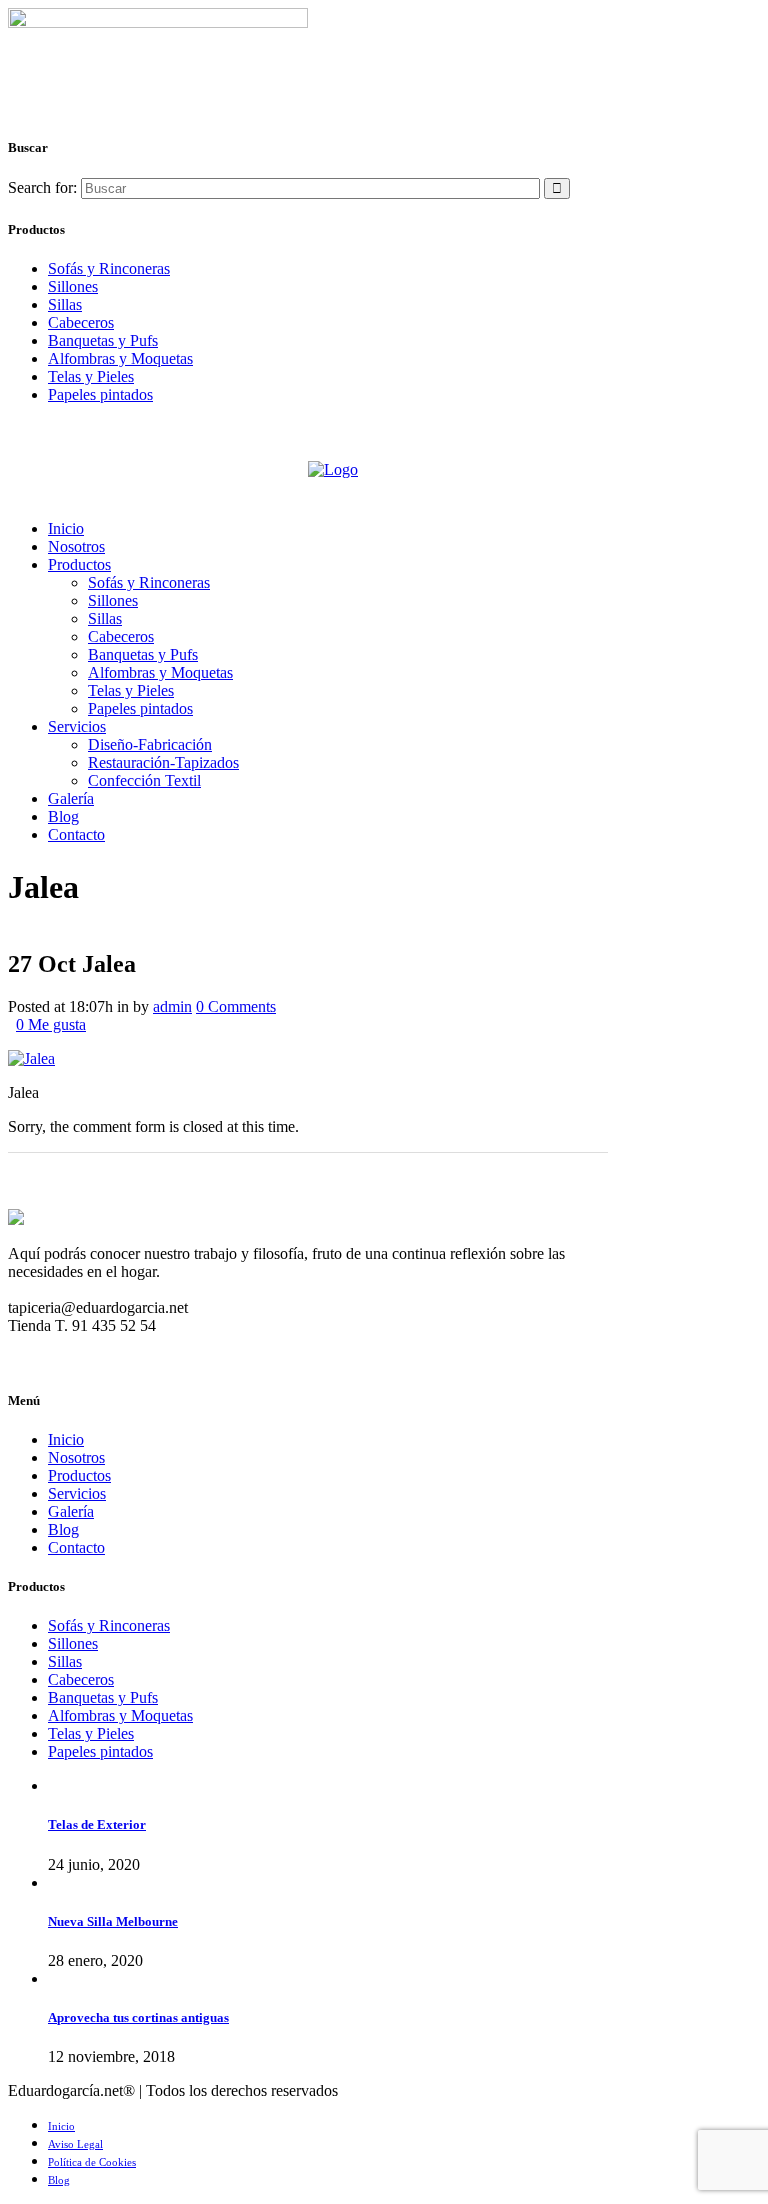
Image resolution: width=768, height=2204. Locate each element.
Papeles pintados (100, 394)
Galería (71, 1511)
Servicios (77, 1493)
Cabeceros (81, 322)
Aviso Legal (75, 2144)
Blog (63, 1529)
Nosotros (76, 1457)
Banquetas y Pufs (103, 340)
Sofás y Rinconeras (109, 268)
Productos (79, 1475)
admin (172, 1006)
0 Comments (236, 1006)
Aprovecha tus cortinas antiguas (138, 2017)
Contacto (76, 1547)
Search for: (42, 187)
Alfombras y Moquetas (120, 358)
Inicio (66, 1439)
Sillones (73, 286)
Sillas (65, 304)
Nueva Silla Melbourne (113, 1921)
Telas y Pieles (91, 376)
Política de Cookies (92, 2162)
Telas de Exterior (97, 1824)
